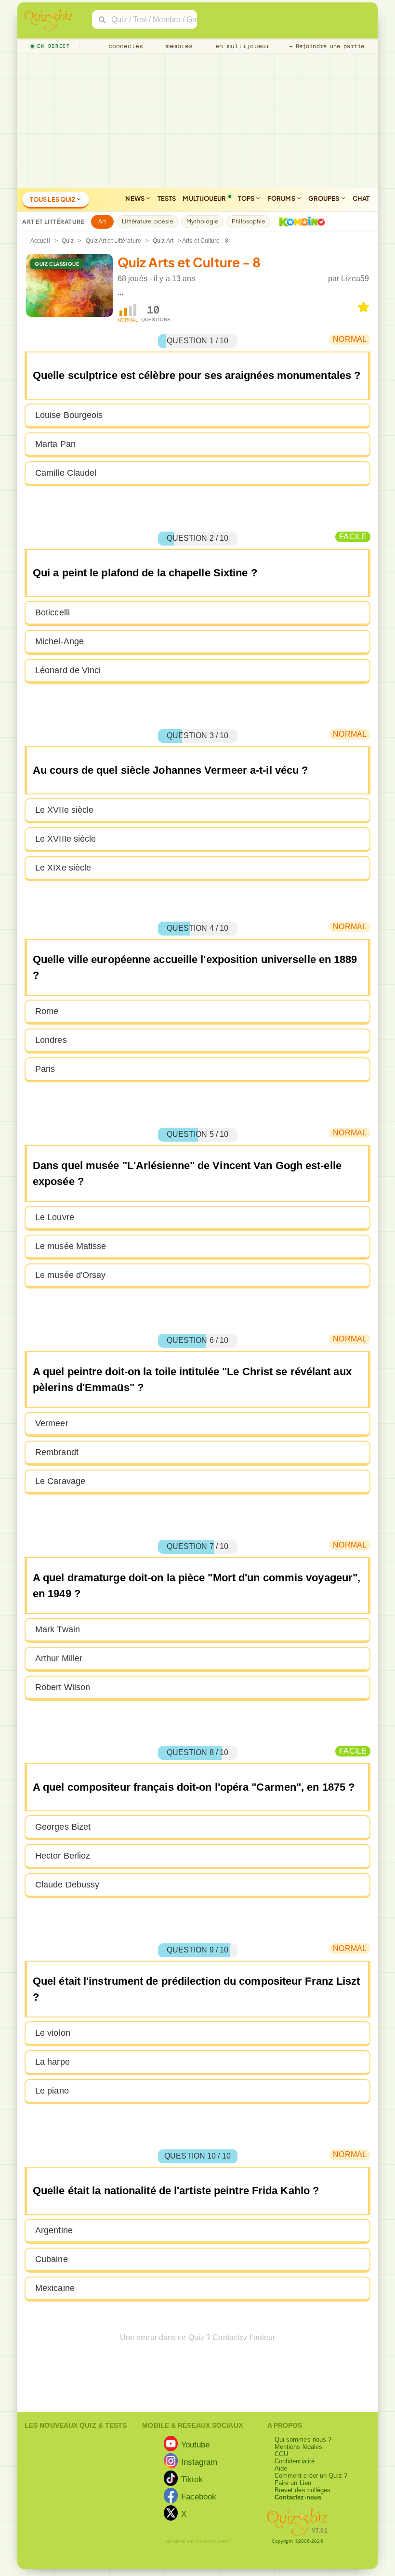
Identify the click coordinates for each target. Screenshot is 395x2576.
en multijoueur (240, 46)
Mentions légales (299, 2447)
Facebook (199, 2496)
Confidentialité (295, 2461)
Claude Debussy (67, 1885)
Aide (281, 2468)
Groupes (324, 198)
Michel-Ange (59, 641)
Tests (167, 198)
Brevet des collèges (303, 2490)
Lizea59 (355, 279)
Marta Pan (55, 444)
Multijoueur (204, 198)
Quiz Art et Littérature (113, 241)
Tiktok (192, 2479)
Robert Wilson (63, 1687)
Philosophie (248, 221)
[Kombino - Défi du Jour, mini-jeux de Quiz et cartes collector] (300, 221)
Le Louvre (55, 1217)
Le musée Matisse (71, 1246)
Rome (47, 1011)
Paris (45, 1069)
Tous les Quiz (53, 199)
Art (102, 221)
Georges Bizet (63, 1827)
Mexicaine (55, 2288)
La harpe (53, 2062)
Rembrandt (57, 1452)
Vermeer (52, 1423)
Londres (51, 1040)
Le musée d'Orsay (71, 1275)
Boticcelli (53, 612)
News (135, 198)
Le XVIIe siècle (65, 810)
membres (178, 46)
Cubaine (52, 2259)
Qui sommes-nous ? (303, 2439)
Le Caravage (60, 1481)
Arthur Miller (59, 1658)
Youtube (196, 2444)
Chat (361, 198)
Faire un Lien (293, 2483)
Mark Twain (58, 1629)
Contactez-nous (298, 2497)
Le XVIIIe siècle (66, 839)
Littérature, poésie (147, 221)
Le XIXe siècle (63, 868)
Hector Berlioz (63, 1856)
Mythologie (202, 221)
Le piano (52, 2091)
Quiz (68, 241)
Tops (247, 198)
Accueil (40, 241)
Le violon (53, 2033)
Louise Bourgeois (69, 415)
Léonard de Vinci (68, 670)
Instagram (199, 2461)
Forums (282, 198)
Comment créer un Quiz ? (311, 2476)
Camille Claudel (66, 473)
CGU (281, 2454)
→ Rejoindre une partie (327, 46)
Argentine (54, 2230)
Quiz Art (163, 241)
